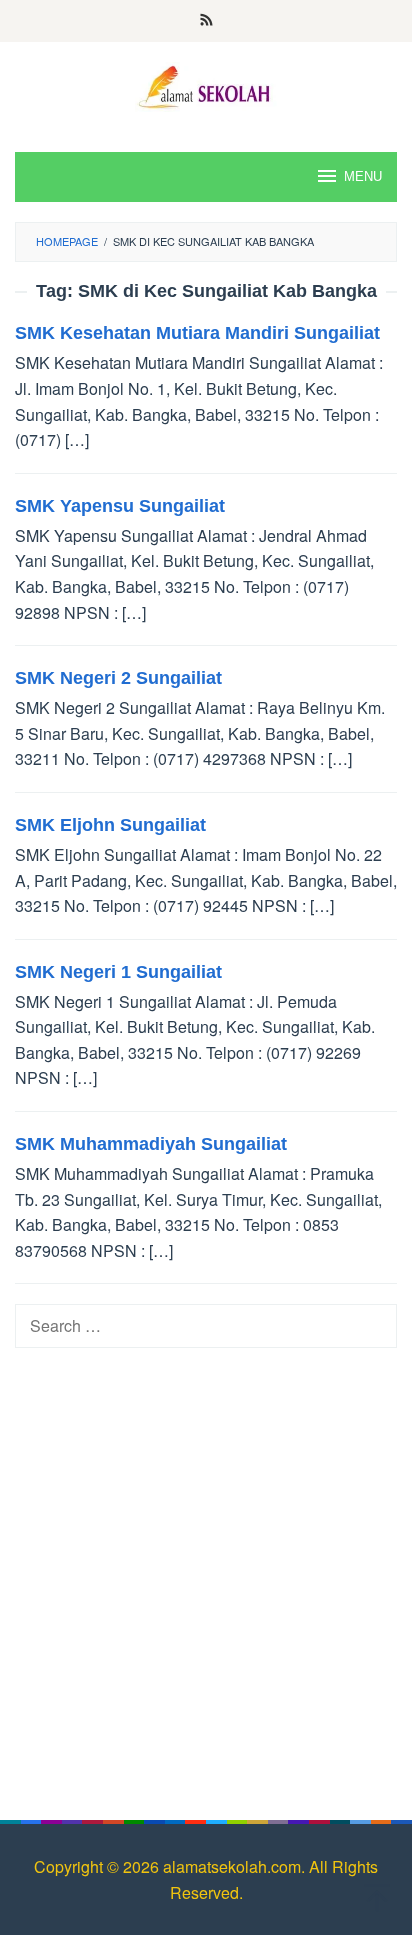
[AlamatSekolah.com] (206, 84)
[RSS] (206, 21)
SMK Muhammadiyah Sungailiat (151, 1144)
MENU (363, 176)
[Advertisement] (206, 1574)
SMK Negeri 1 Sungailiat (118, 972)
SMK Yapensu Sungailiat (120, 506)
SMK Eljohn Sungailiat (110, 825)
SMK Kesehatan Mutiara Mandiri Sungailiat (197, 333)
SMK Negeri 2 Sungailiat (118, 678)
